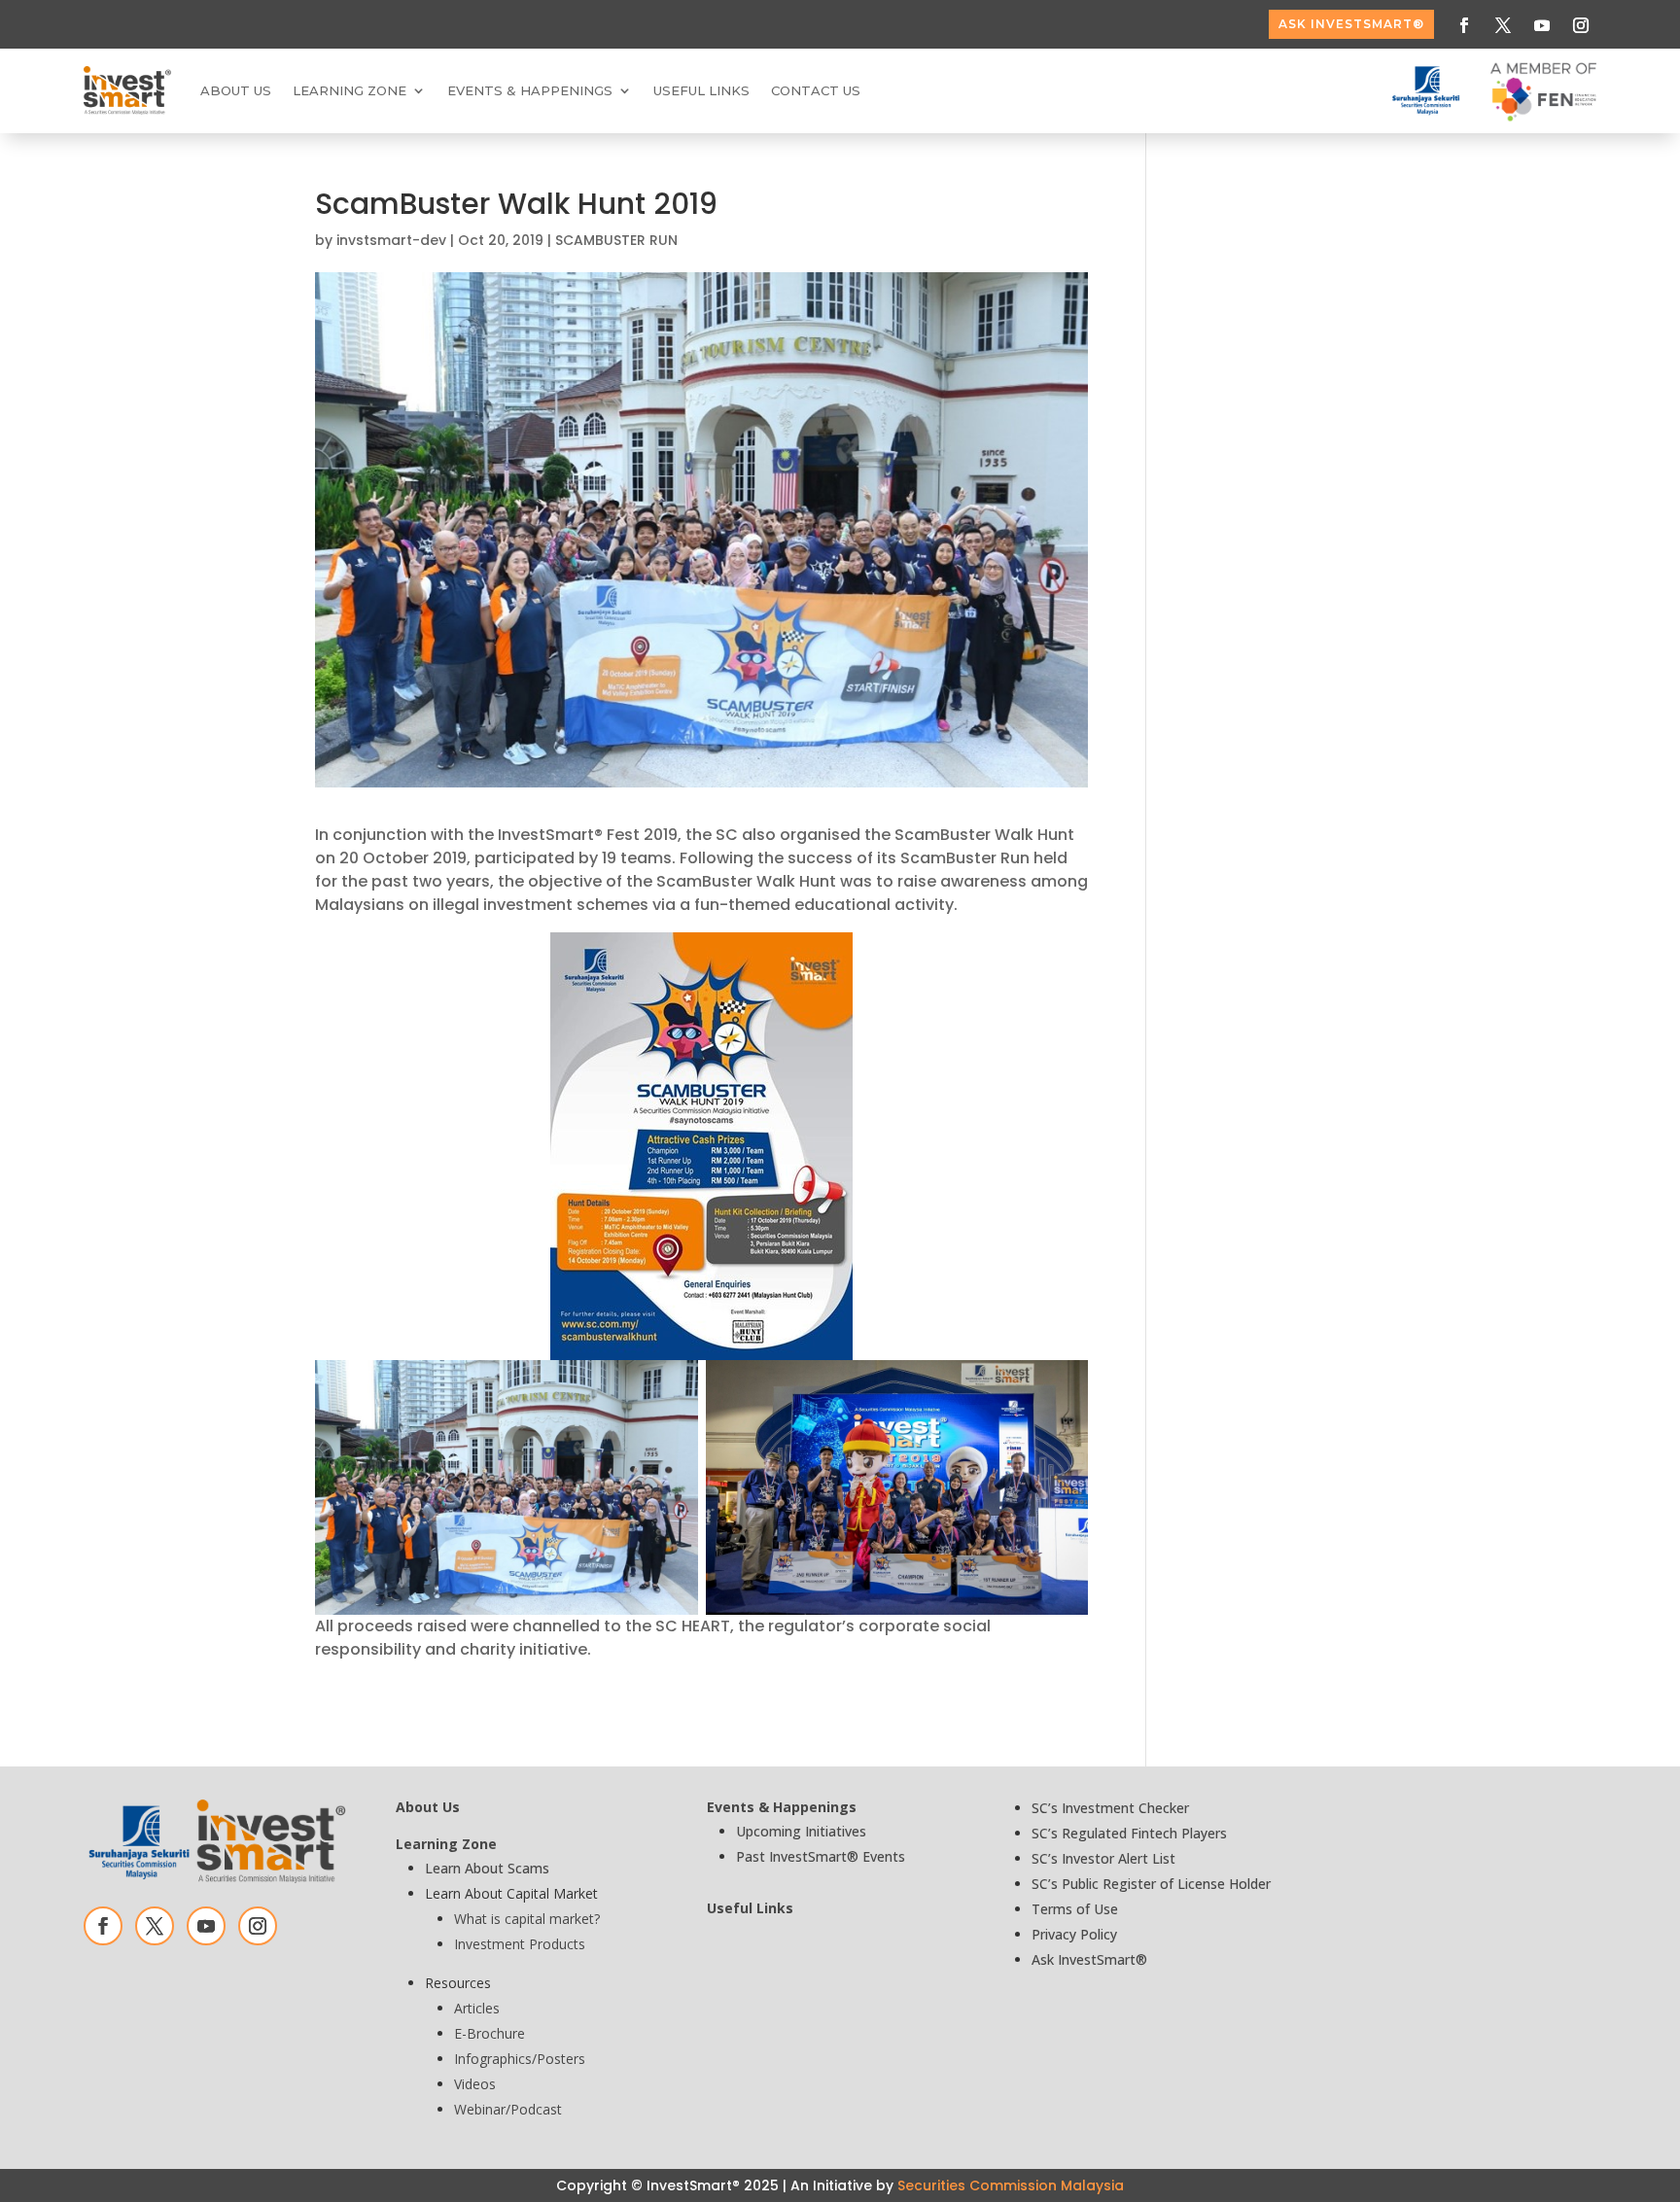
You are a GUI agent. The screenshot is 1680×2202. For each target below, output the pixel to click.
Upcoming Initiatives (801, 1831)
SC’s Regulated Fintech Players (1129, 1833)
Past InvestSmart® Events (821, 1856)
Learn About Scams (487, 1868)
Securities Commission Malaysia (1011, 2185)
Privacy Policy (1074, 1934)
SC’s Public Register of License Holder (1151, 1884)
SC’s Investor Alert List (1103, 1858)
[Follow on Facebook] (1464, 25)
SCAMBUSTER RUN (616, 240)
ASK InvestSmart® (1351, 24)
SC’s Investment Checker (1110, 1808)
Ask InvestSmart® (1089, 1959)
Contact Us (816, 90)
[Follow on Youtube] (1542, 25)
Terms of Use (1075, 1909)
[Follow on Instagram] (1581, 25)
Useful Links (701, 90)
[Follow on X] (1503, 25)
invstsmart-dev (391, 240)
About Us (236, 90)
